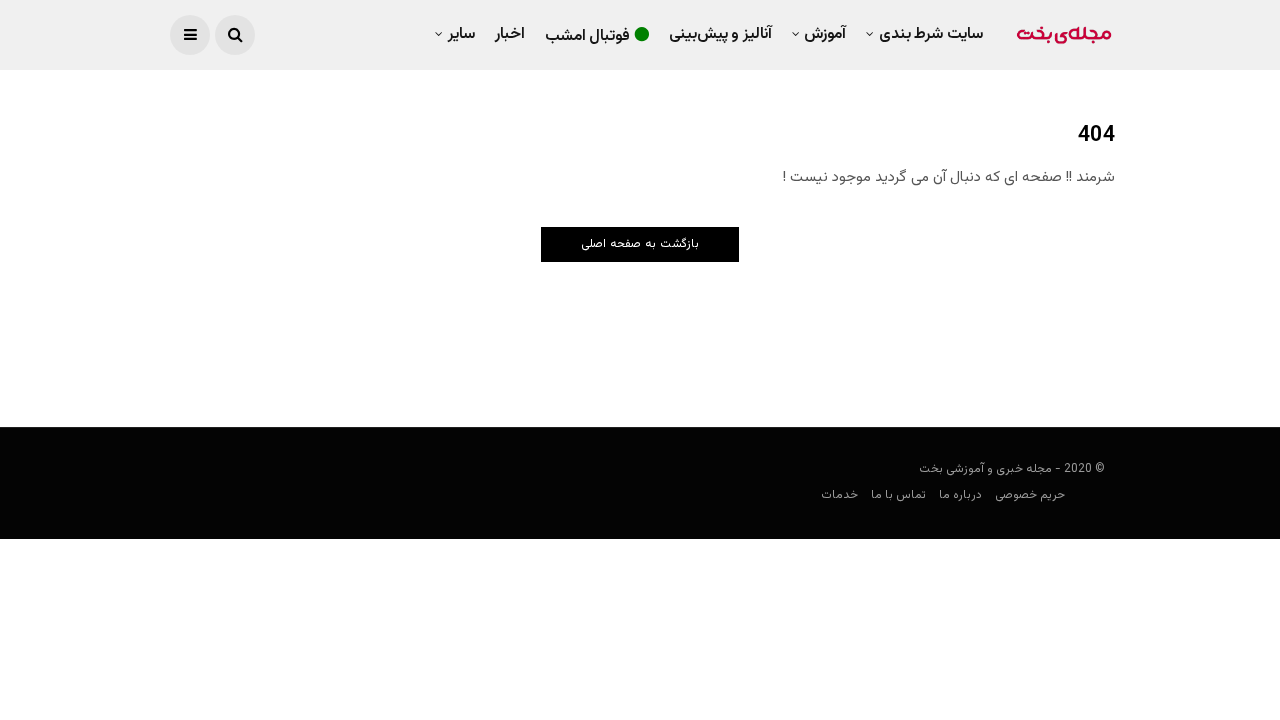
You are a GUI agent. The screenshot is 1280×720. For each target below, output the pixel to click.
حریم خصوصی (1030, 495)
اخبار (510, 34)
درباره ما (960, 495)
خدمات (839, 495)
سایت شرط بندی (931, 34)
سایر (461, 34)
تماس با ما (898, 495)
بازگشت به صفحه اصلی (640, 244)
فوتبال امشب (588, 36)
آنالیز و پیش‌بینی (720, 34)
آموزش (825, 34)
